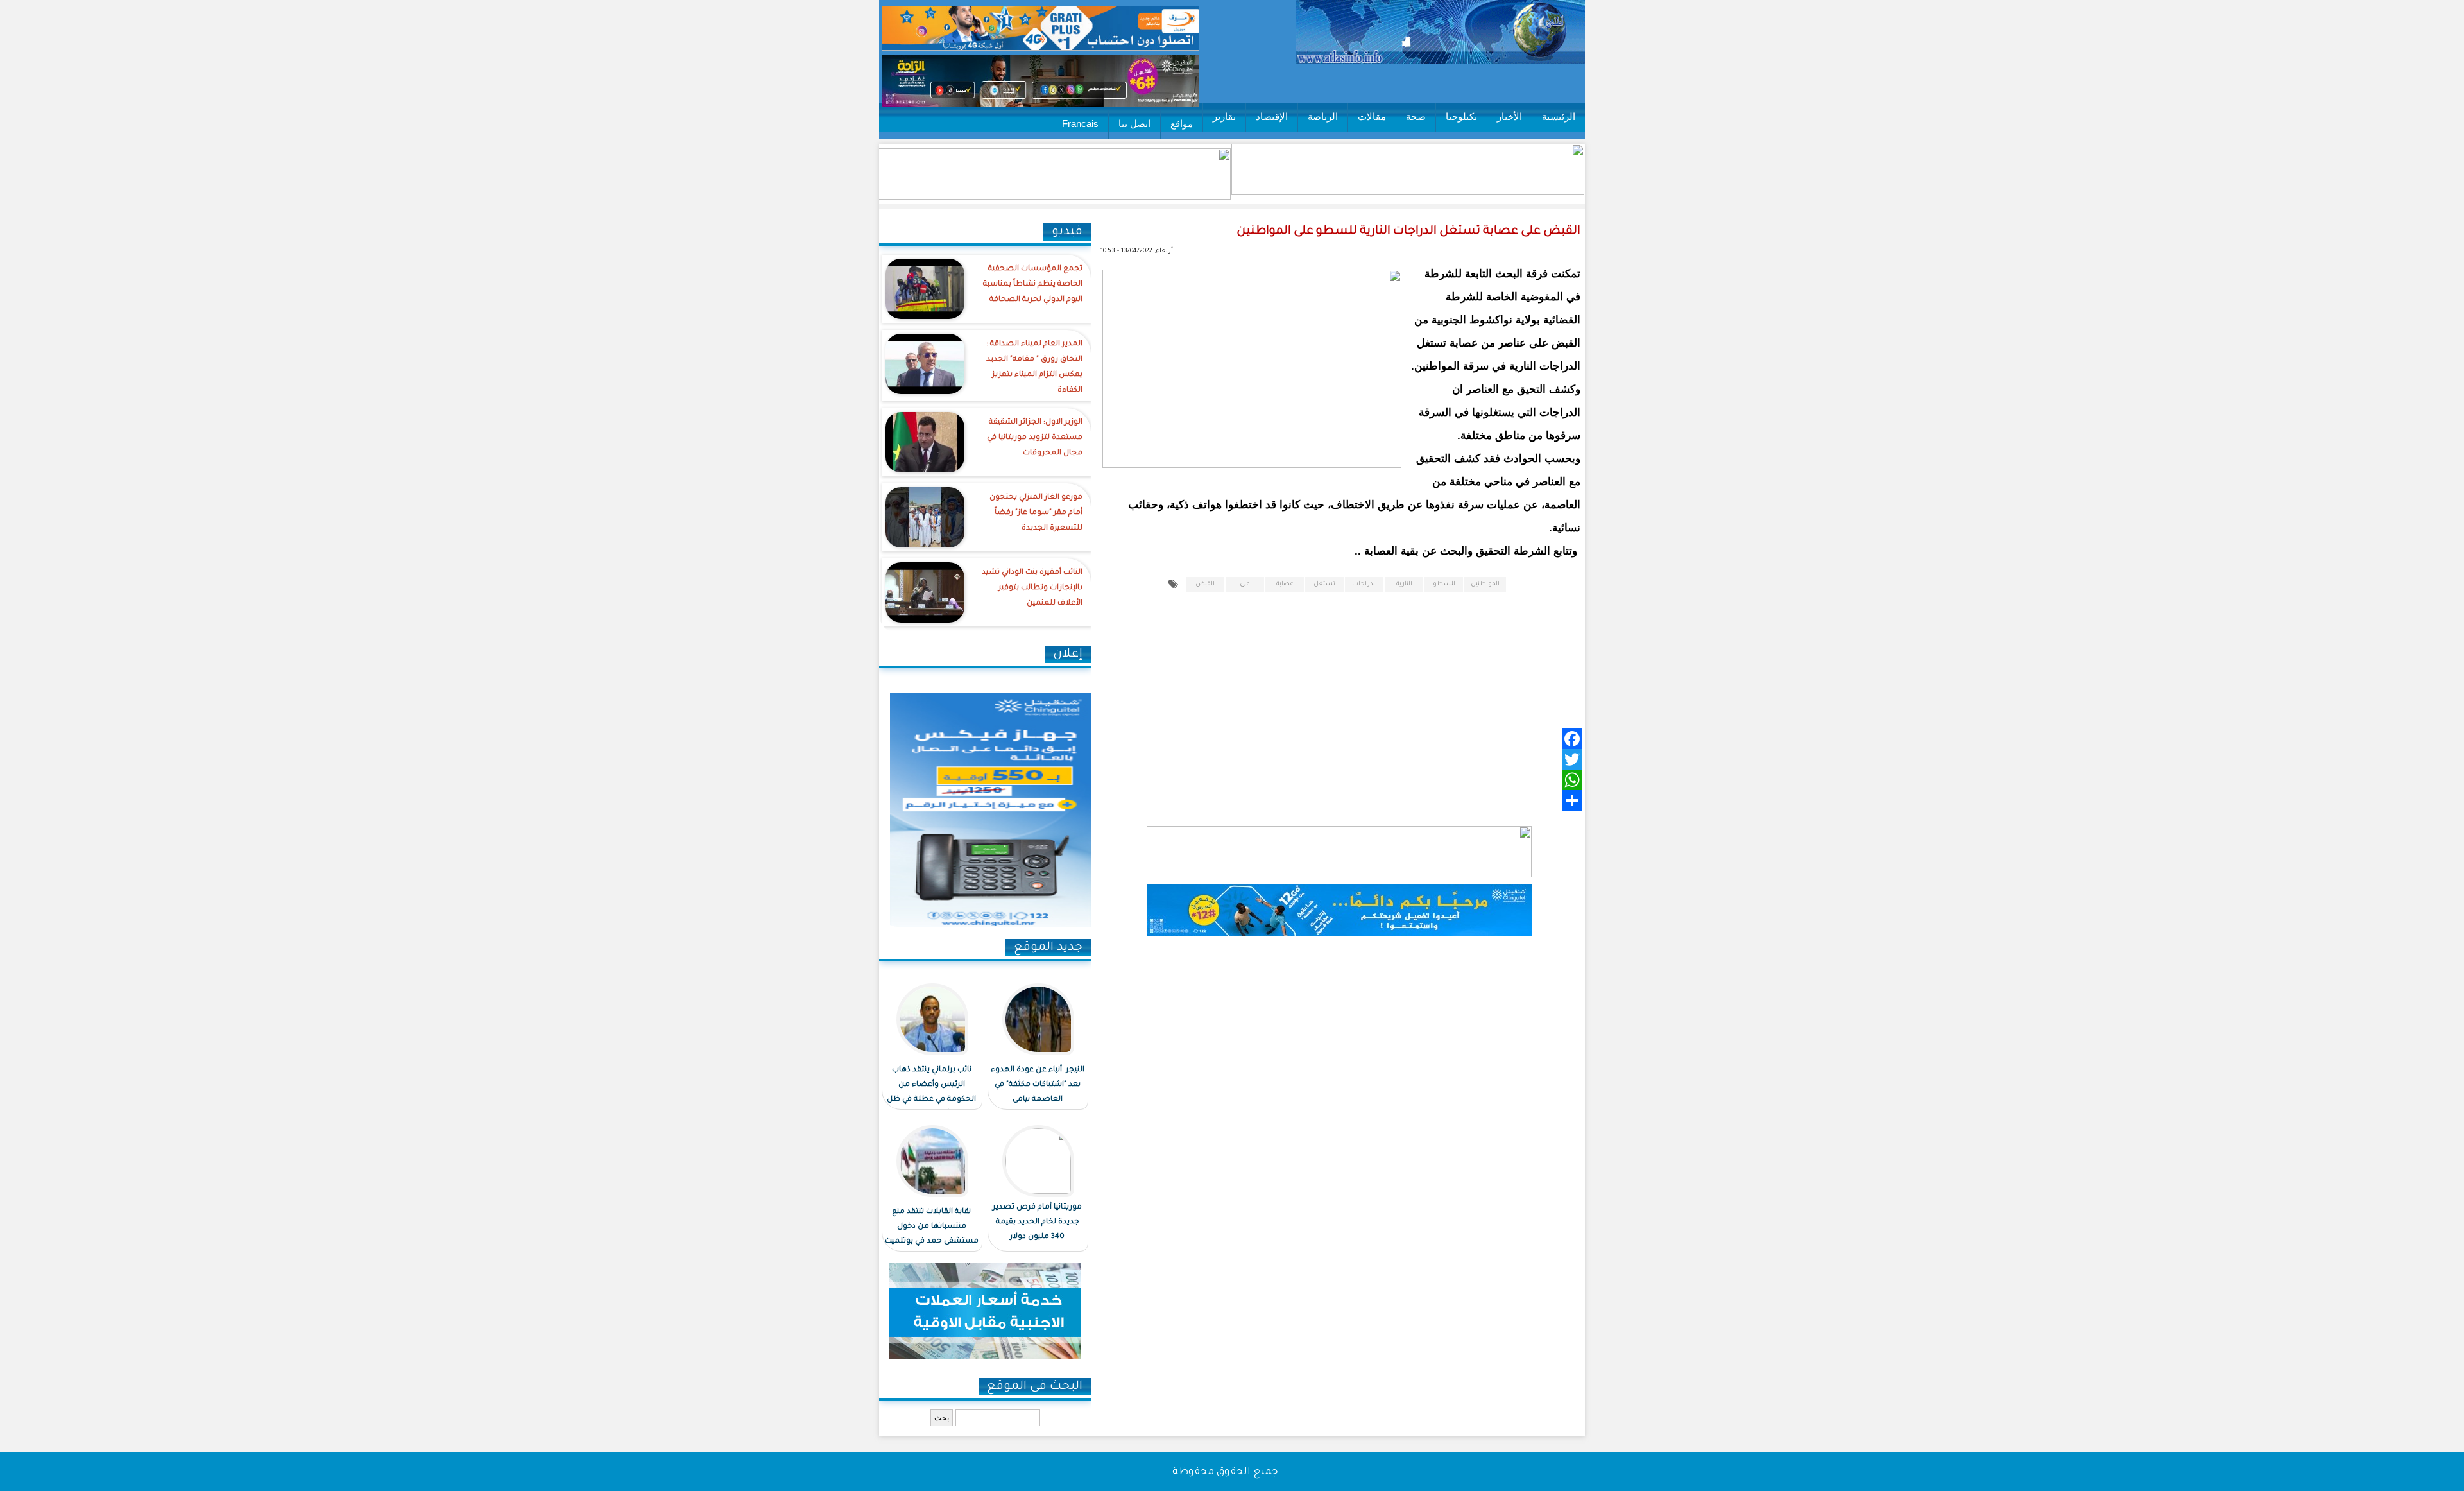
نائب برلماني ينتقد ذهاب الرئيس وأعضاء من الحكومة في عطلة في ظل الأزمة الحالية (931, 1092)
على (1245, 584)
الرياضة (1323, 116)
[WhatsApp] (1358, 780)
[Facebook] (1358, 739)
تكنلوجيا (1461, 116)
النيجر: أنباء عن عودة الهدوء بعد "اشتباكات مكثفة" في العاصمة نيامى (1038, 1085)
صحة (1416, 116)
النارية (1404, 584)
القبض (1205, 584)
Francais (1080, 124)
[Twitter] (1358, 759)
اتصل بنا (1134, 124)
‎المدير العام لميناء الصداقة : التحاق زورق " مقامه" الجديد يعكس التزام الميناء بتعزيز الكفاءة (1034, 367)
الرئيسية (1559, 116)
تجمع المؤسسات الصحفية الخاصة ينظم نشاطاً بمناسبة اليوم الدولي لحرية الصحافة (1033, 285)
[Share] (1358, 800)
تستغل (1324, 584)
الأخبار (1510, 116)
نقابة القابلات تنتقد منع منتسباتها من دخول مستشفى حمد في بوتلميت (932, 1227)
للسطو (1444, 584)
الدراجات (1365, 584)
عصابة (1285, 584)
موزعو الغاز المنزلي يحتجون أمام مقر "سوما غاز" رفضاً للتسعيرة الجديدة (1036, 513)
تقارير (1224, 116)
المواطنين (1485, 584)
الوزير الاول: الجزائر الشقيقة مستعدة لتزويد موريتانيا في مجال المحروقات (1035, 438)
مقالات (1372, 116)
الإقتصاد (1272, 116)
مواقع (1182, 124)
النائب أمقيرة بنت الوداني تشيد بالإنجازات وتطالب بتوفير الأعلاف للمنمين (1032, 588)
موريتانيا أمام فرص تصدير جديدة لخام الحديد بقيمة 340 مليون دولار (1037, 1222)
